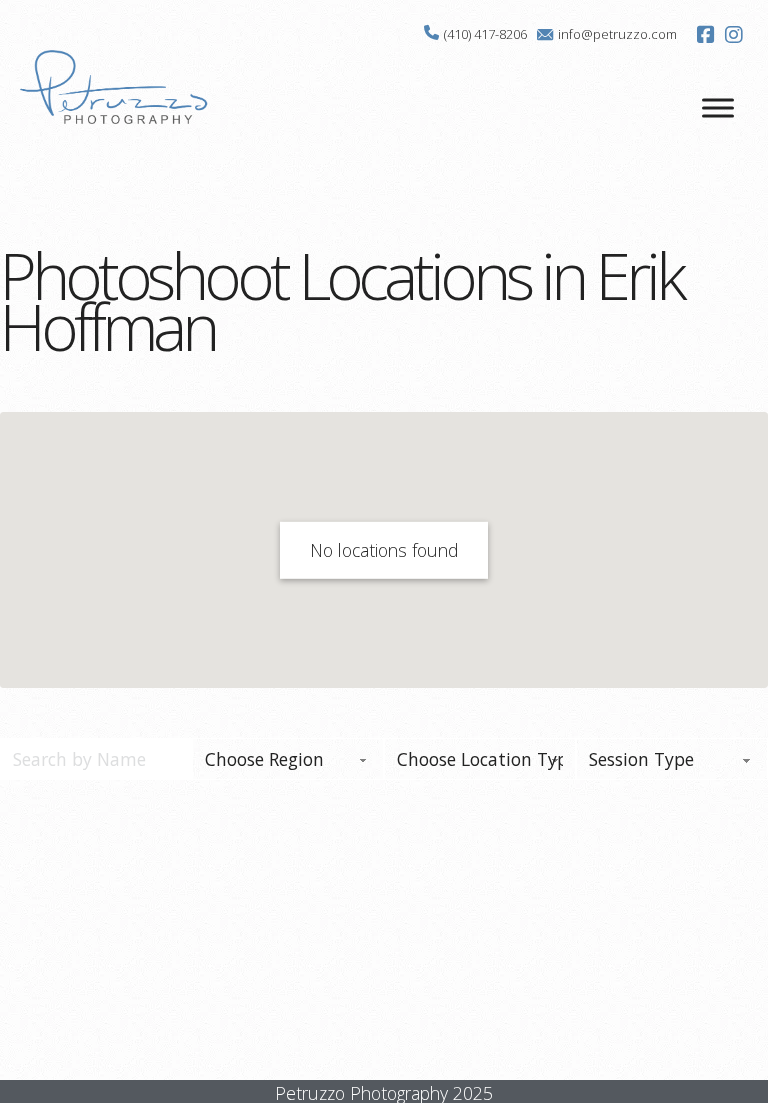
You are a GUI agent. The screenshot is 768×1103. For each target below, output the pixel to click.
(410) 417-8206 (485, 34)
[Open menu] (718, 108)
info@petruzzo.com (617, 34)
